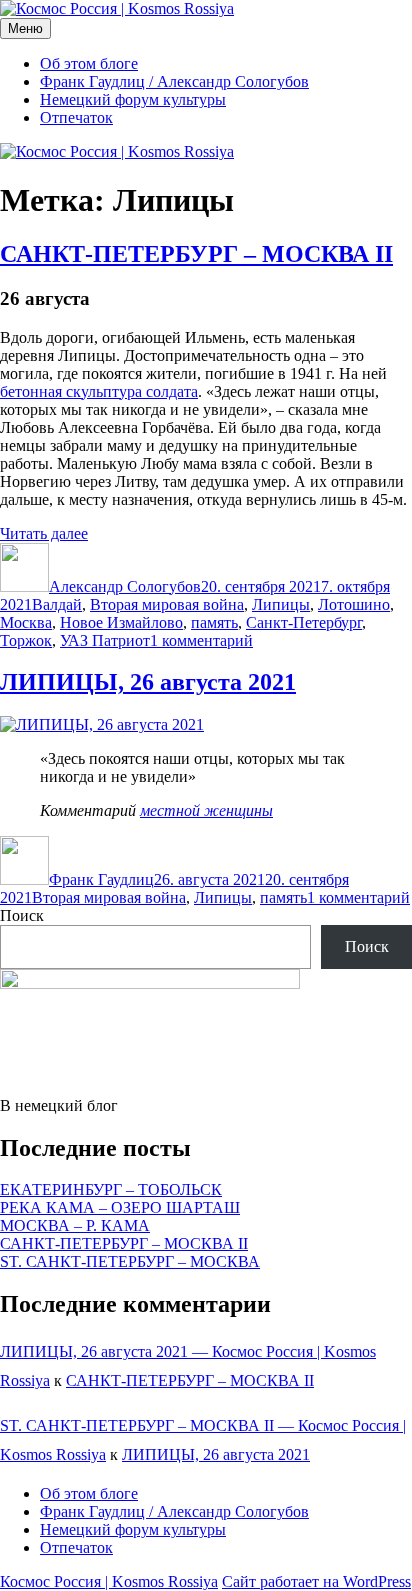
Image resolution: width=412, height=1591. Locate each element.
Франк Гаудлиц (101, 879)
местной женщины (206, 810)
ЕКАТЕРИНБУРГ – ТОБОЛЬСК (111, 1189)
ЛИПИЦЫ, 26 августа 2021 (148, 682)
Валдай (57, 604)
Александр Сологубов (125, 586)
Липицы (281, 604)
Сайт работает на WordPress (316, 1581)
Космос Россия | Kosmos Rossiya (109, 1581)
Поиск (22, 915)
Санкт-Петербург (304, 622)
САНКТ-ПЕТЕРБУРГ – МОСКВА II (196, 254)
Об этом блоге (89, 63)
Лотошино (354, 604)
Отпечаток (76, 117)
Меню (25, 28)
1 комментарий (201, 640)
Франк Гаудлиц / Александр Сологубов (174, 81)
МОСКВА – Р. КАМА (75, 1225)
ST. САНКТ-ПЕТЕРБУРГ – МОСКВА (130, 1261)
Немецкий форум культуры (133, 99)
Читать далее (44, 533)
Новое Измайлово (121, 622)
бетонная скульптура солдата (99, 391)
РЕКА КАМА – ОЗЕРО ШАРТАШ (120, 1207)
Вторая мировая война (167, 604)
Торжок (26, 640)
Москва (26, 622)
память (214, 622)
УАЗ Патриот (105, 640)
